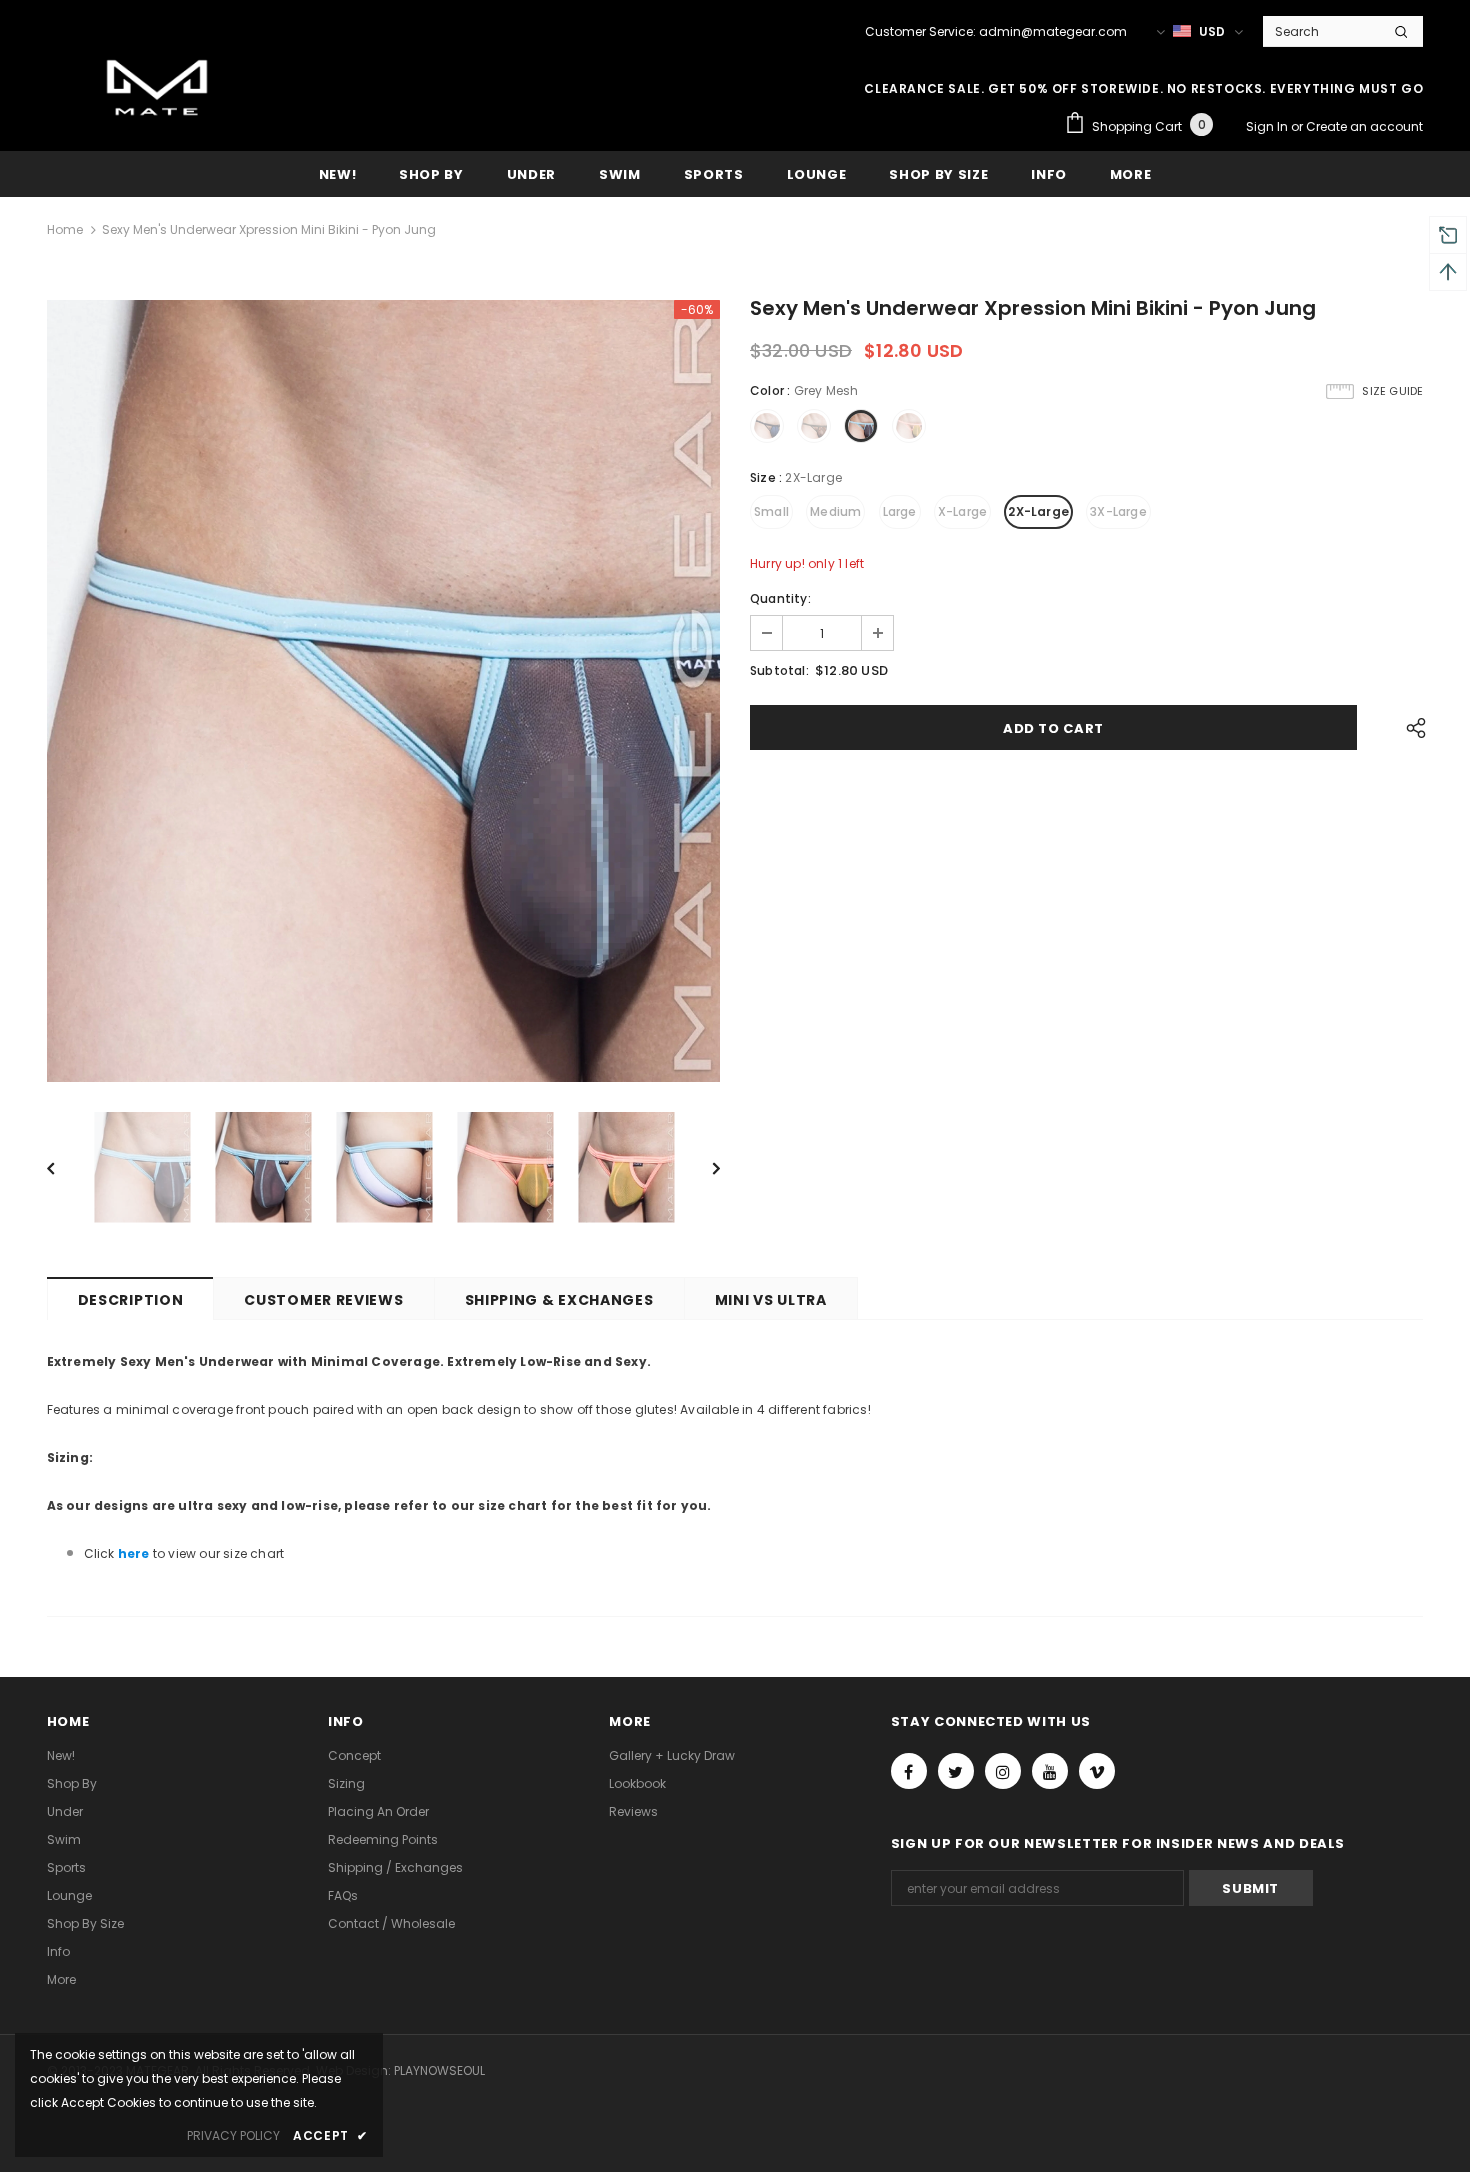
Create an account (1364, 126)
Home (65, 229)
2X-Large (1038, 511)
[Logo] (157, 91)
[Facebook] (909, 1771)
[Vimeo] (1097, 1771)
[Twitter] (956, 1771)
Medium (835, 511)
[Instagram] (1003, 1771)
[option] (383, 691)
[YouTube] (1050, 1771)
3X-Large (1118, 511)
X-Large (962, 511)
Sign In (1268, 126)
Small (771, 511)
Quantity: (780, 598)
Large (900, 511)
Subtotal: (779, 670)
